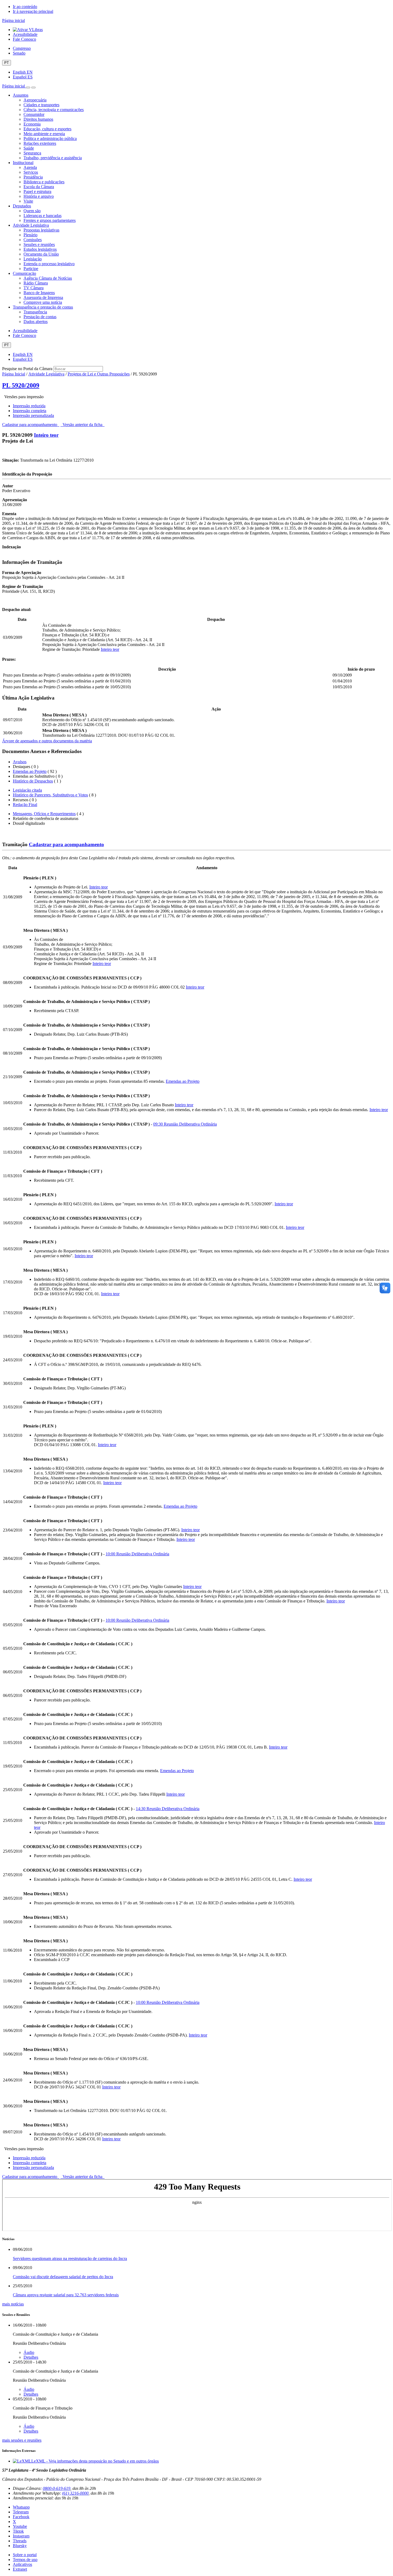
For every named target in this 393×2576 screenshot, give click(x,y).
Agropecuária (35, 100)
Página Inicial (14, 374)
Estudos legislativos (40, 249)
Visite (28, 201)
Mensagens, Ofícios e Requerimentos (44, 814)
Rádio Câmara (36, 283)
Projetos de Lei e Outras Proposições (99, 374)
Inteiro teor (46, 435)
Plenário (30, 235)
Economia (32, 124)
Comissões (33, 240)
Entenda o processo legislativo (49, 264)
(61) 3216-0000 (75, 2493)
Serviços (31, 172)
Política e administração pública (50, 138)
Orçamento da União (41, 254)
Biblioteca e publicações (44, 182)
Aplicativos (22, 2564)
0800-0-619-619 (57, 2488)
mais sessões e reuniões (22, 2440)
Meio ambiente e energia (44, 134)
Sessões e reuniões (39, 244)
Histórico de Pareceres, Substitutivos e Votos (50, 795)
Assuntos (21, 95)
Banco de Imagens (39, 293)
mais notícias (13, 2304)
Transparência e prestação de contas (43, 307)
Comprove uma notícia (43, 302)
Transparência (35, 312)
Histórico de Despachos (33, 781)
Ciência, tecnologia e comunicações (54, 110)
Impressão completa (30, 411)
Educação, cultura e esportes (47, 129)
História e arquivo (39, 196)
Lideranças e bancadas (43, 216)
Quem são (32, 211)
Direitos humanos (38, 119)
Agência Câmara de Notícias (48, 278)
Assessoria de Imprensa (43, 297)
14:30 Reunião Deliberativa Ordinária (168, 1809)
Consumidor (34, 114)
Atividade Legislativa (31, 225)
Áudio (29, 2352)
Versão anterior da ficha (82, 425)
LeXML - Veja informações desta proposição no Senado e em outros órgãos (95, 2461)
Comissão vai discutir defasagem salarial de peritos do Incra (63, 2277)
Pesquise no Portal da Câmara (27, 369)
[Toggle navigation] (28, 88)
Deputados (22, 206)
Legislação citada (27, 790)
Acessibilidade (25, 34)
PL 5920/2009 (21, 385)
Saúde (29, 148)
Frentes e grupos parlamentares (50, 220)
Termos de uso (25, 2560)
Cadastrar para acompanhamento (31, 425)
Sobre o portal (25, 2555)
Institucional (23, 163)
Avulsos (20, 762)
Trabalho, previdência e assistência (53, 158)
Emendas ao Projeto (30, 771)
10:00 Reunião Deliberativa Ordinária (137, 1554)
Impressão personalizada (33, 415)
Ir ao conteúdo (25, 7)
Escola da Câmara (39, 187)
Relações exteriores (40, 143)
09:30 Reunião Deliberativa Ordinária (185, 1124)
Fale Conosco (24, 39)
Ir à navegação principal (33, 11)
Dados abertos (36, 322)
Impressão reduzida (29, 406)
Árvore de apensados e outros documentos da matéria (47, 741)
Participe (31, 269)
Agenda (30, 167)
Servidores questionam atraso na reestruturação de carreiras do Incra (70, 2258)
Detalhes (31, 2357)
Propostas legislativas (41, 230)
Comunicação (24, 273)
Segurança (32, 153)
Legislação (33, 259)
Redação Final (25, 805)
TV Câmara (34, 288)
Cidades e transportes (41, 105)
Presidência (33, 177)
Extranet (20, 2569)
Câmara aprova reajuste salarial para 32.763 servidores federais (66, 2295)
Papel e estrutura (37, 191)
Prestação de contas (40, 317)
